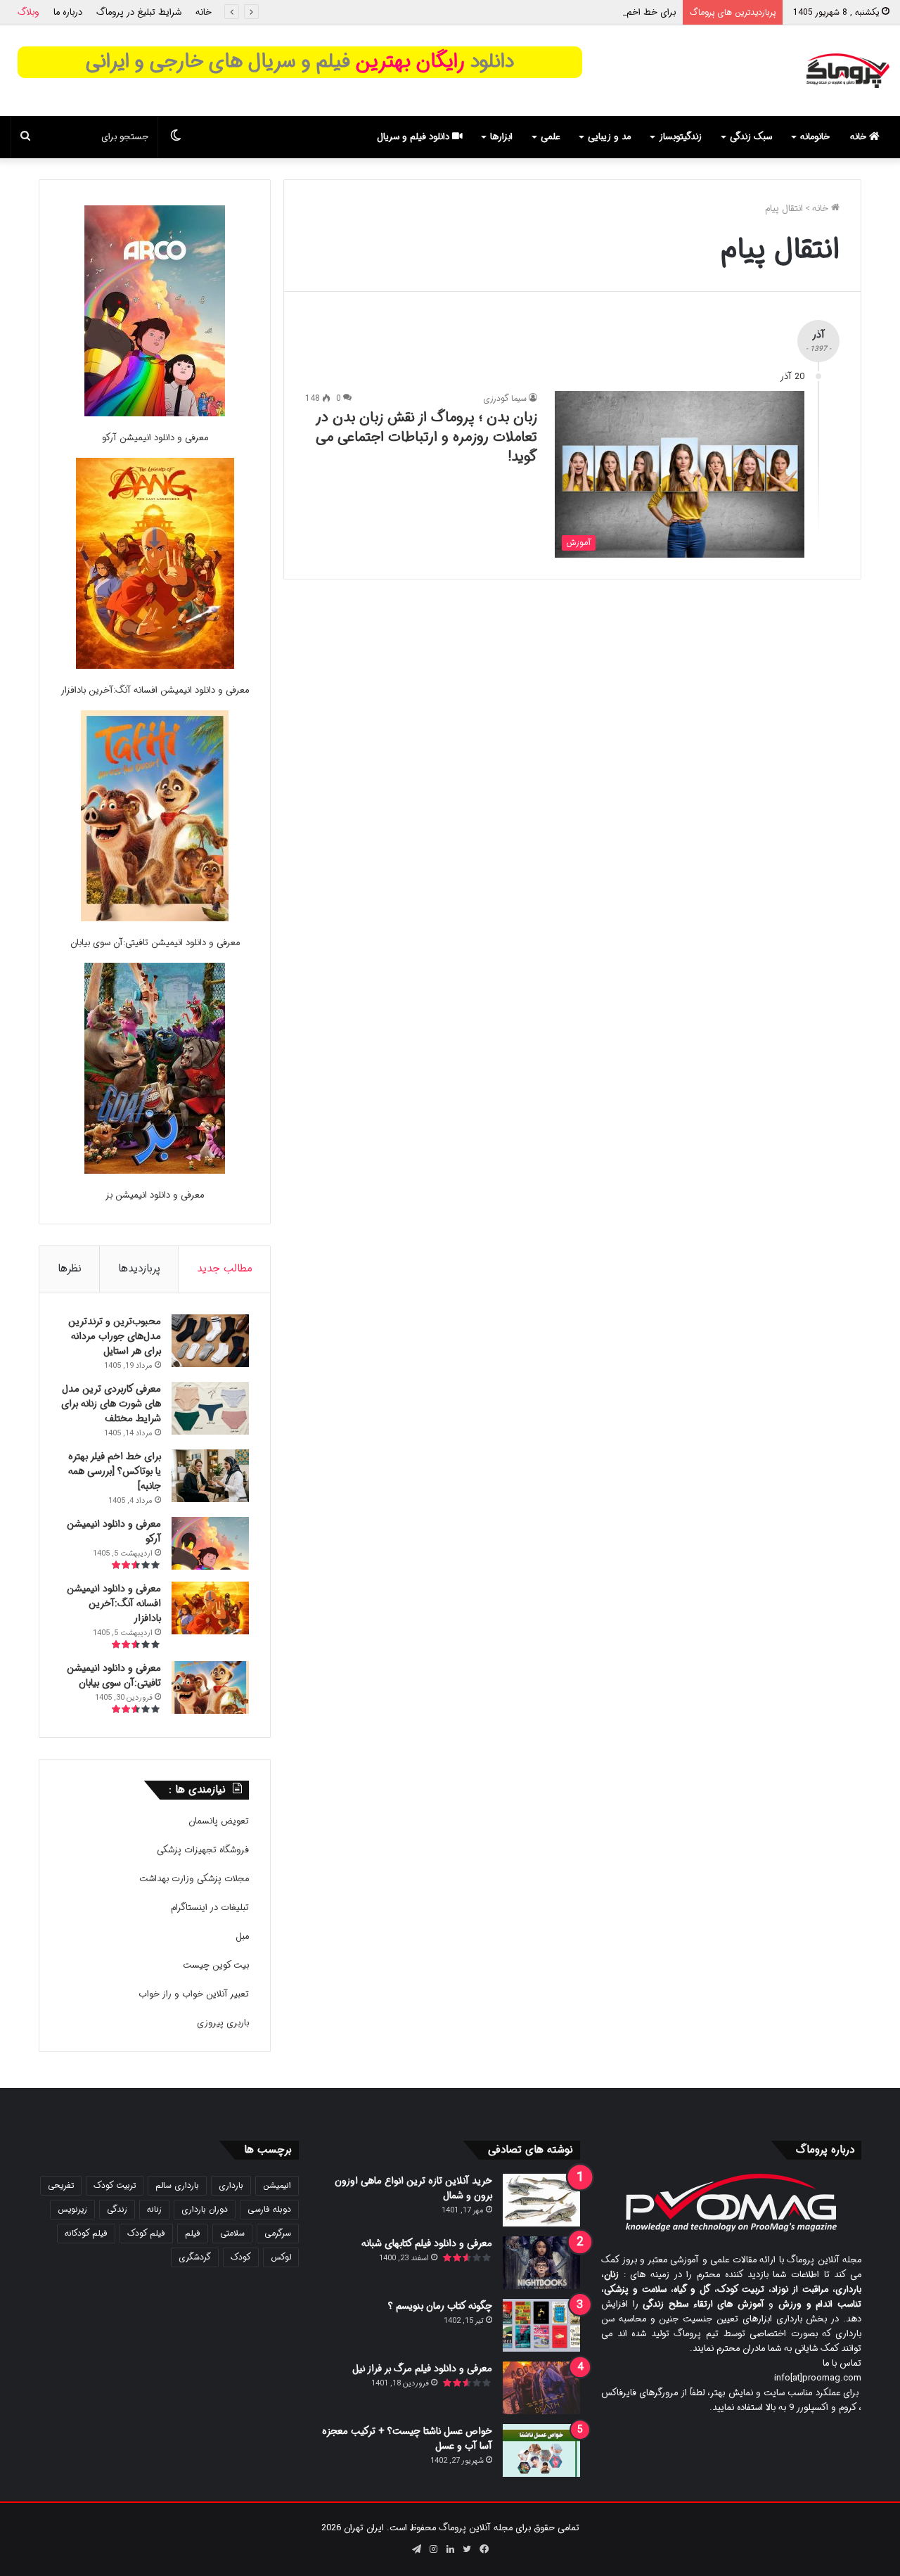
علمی (550, 137)
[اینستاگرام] (433, 2549)
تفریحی (61, 2185)
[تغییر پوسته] (176, 137)
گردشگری (195, 2257)
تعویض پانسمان (219, 1821)
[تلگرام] (416, 2549)
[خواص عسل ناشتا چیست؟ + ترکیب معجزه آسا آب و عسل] (541, 2450)
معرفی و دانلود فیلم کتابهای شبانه (427, 2243)
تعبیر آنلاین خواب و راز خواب (194, 1994)
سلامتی (232, 2233)
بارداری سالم (177, 2185)
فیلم (193, 2233)
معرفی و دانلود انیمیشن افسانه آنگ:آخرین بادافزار (155, 690)
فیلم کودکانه (86, 2233)
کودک (241, 2257)
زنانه (154, 2209)
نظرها (70, 1269)
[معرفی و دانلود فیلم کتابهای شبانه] (541, 2263)
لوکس (281, 2257)
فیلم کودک (146, 2233)
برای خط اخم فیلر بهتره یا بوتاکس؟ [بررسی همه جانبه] (575, 12)
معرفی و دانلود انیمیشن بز (155, 1195)
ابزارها (501, 137)
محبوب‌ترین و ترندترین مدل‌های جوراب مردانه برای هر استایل (115, 1336)
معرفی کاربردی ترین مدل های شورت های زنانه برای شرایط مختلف (111, 1404)
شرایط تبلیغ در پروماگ (139, 12)
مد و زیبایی (609, 137)
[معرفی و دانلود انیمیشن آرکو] (155, 313)
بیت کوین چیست (216, 1965)
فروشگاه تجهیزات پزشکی (203, 1850)
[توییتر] (467, 2549)
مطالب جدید (225, 1269)
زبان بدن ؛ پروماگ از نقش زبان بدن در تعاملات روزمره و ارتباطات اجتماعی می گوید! (426, 437)
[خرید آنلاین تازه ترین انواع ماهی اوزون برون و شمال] (541, 2200)
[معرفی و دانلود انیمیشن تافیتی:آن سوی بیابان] (155, 818)
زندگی (117, 2209)
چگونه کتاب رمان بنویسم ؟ (440, 2306)
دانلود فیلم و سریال (414, 137)
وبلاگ (28, 12)
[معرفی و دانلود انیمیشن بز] (155, 1071)
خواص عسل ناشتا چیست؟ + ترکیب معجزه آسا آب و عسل (407, 2439)
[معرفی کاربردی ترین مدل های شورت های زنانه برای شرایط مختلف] (210, 1408)
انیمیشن (277, 2185)
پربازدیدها (139, 1269)
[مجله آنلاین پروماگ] (848, 71)
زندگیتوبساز (680, 137)
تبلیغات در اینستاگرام (210, 1908)
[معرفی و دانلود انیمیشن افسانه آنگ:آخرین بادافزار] (155, 566)
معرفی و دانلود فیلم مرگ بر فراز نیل (422, 2369)
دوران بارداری (205, 2209)
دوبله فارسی (269, 2209)
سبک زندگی (751, 137)
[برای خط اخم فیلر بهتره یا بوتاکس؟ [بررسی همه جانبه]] (210, 1476)
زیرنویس (72, 2209)
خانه (204, 12)
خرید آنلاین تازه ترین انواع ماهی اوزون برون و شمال (413, 2188)
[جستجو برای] (25, 137)
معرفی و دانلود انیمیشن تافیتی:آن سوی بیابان (155, 943)
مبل (242, 1936)
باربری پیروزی (223, 2023)
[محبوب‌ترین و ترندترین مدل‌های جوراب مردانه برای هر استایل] (210, 1341)
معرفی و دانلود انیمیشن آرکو (155, 438)
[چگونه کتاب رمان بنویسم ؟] (541, 2325)
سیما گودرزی (505, 398)
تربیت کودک (115, 2185)
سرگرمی (278, 2233)
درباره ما (68, 12)
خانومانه (815, 137)
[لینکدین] (450, 2549)
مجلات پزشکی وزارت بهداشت (194, 1879)
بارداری (231, 2185)
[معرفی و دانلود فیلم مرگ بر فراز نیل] (541, 2388)
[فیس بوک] (484, 2549)
